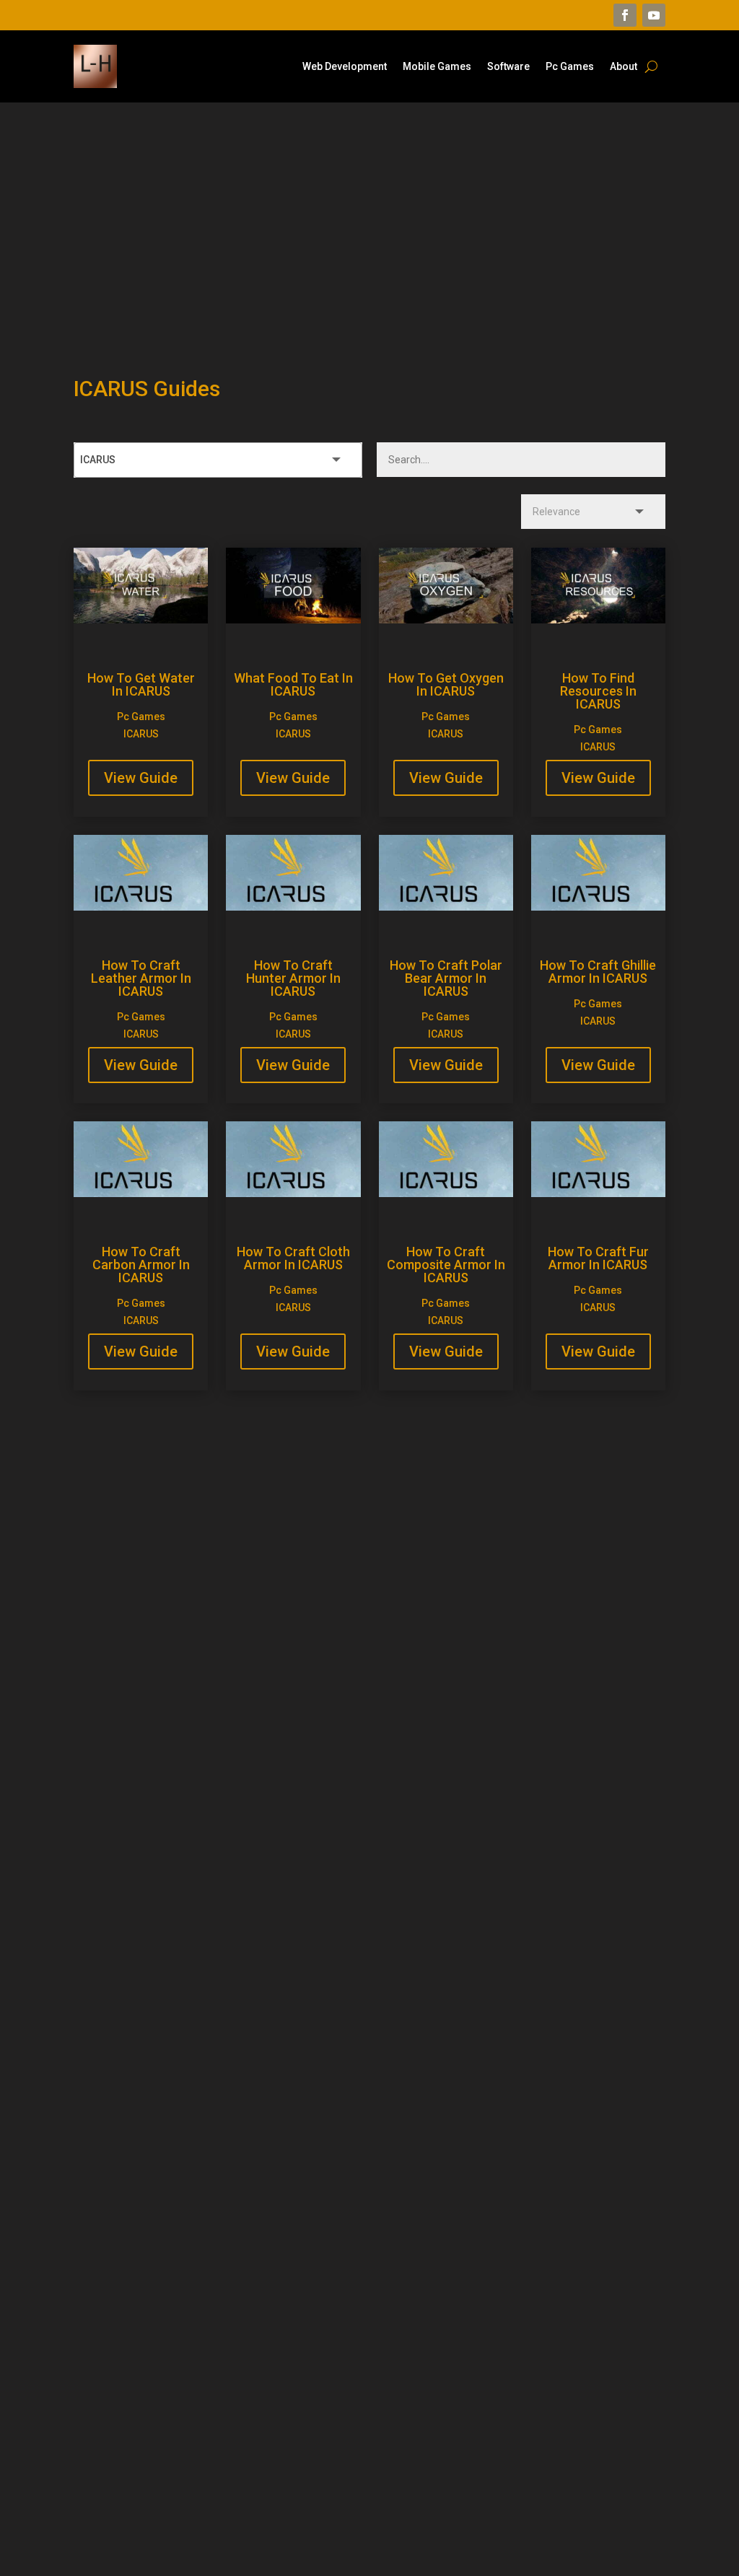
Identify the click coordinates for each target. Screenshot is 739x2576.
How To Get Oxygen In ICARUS (446, 684)
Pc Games (570, 67)
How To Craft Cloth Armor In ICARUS (293, 1258)
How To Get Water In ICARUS (141, 684)
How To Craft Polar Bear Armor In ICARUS (446, 978)
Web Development (345, 67)
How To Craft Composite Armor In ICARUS (446, 1265)
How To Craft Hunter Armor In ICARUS (293, 978)
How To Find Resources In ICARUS (598, 691)
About (624, 67)
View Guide (141, 778)
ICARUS (141, 734)
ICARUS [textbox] (98, 460)
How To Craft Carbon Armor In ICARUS (141, 1265)
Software (508, 67)
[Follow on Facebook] (625, 15)
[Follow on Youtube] (654, 15)
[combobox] (218, 460)
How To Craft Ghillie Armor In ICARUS (598, 972)
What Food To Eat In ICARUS (293, 684)
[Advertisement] (369, 218)
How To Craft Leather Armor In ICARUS (141, 978)
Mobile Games (437, 67)
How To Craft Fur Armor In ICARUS (598, 1258)
